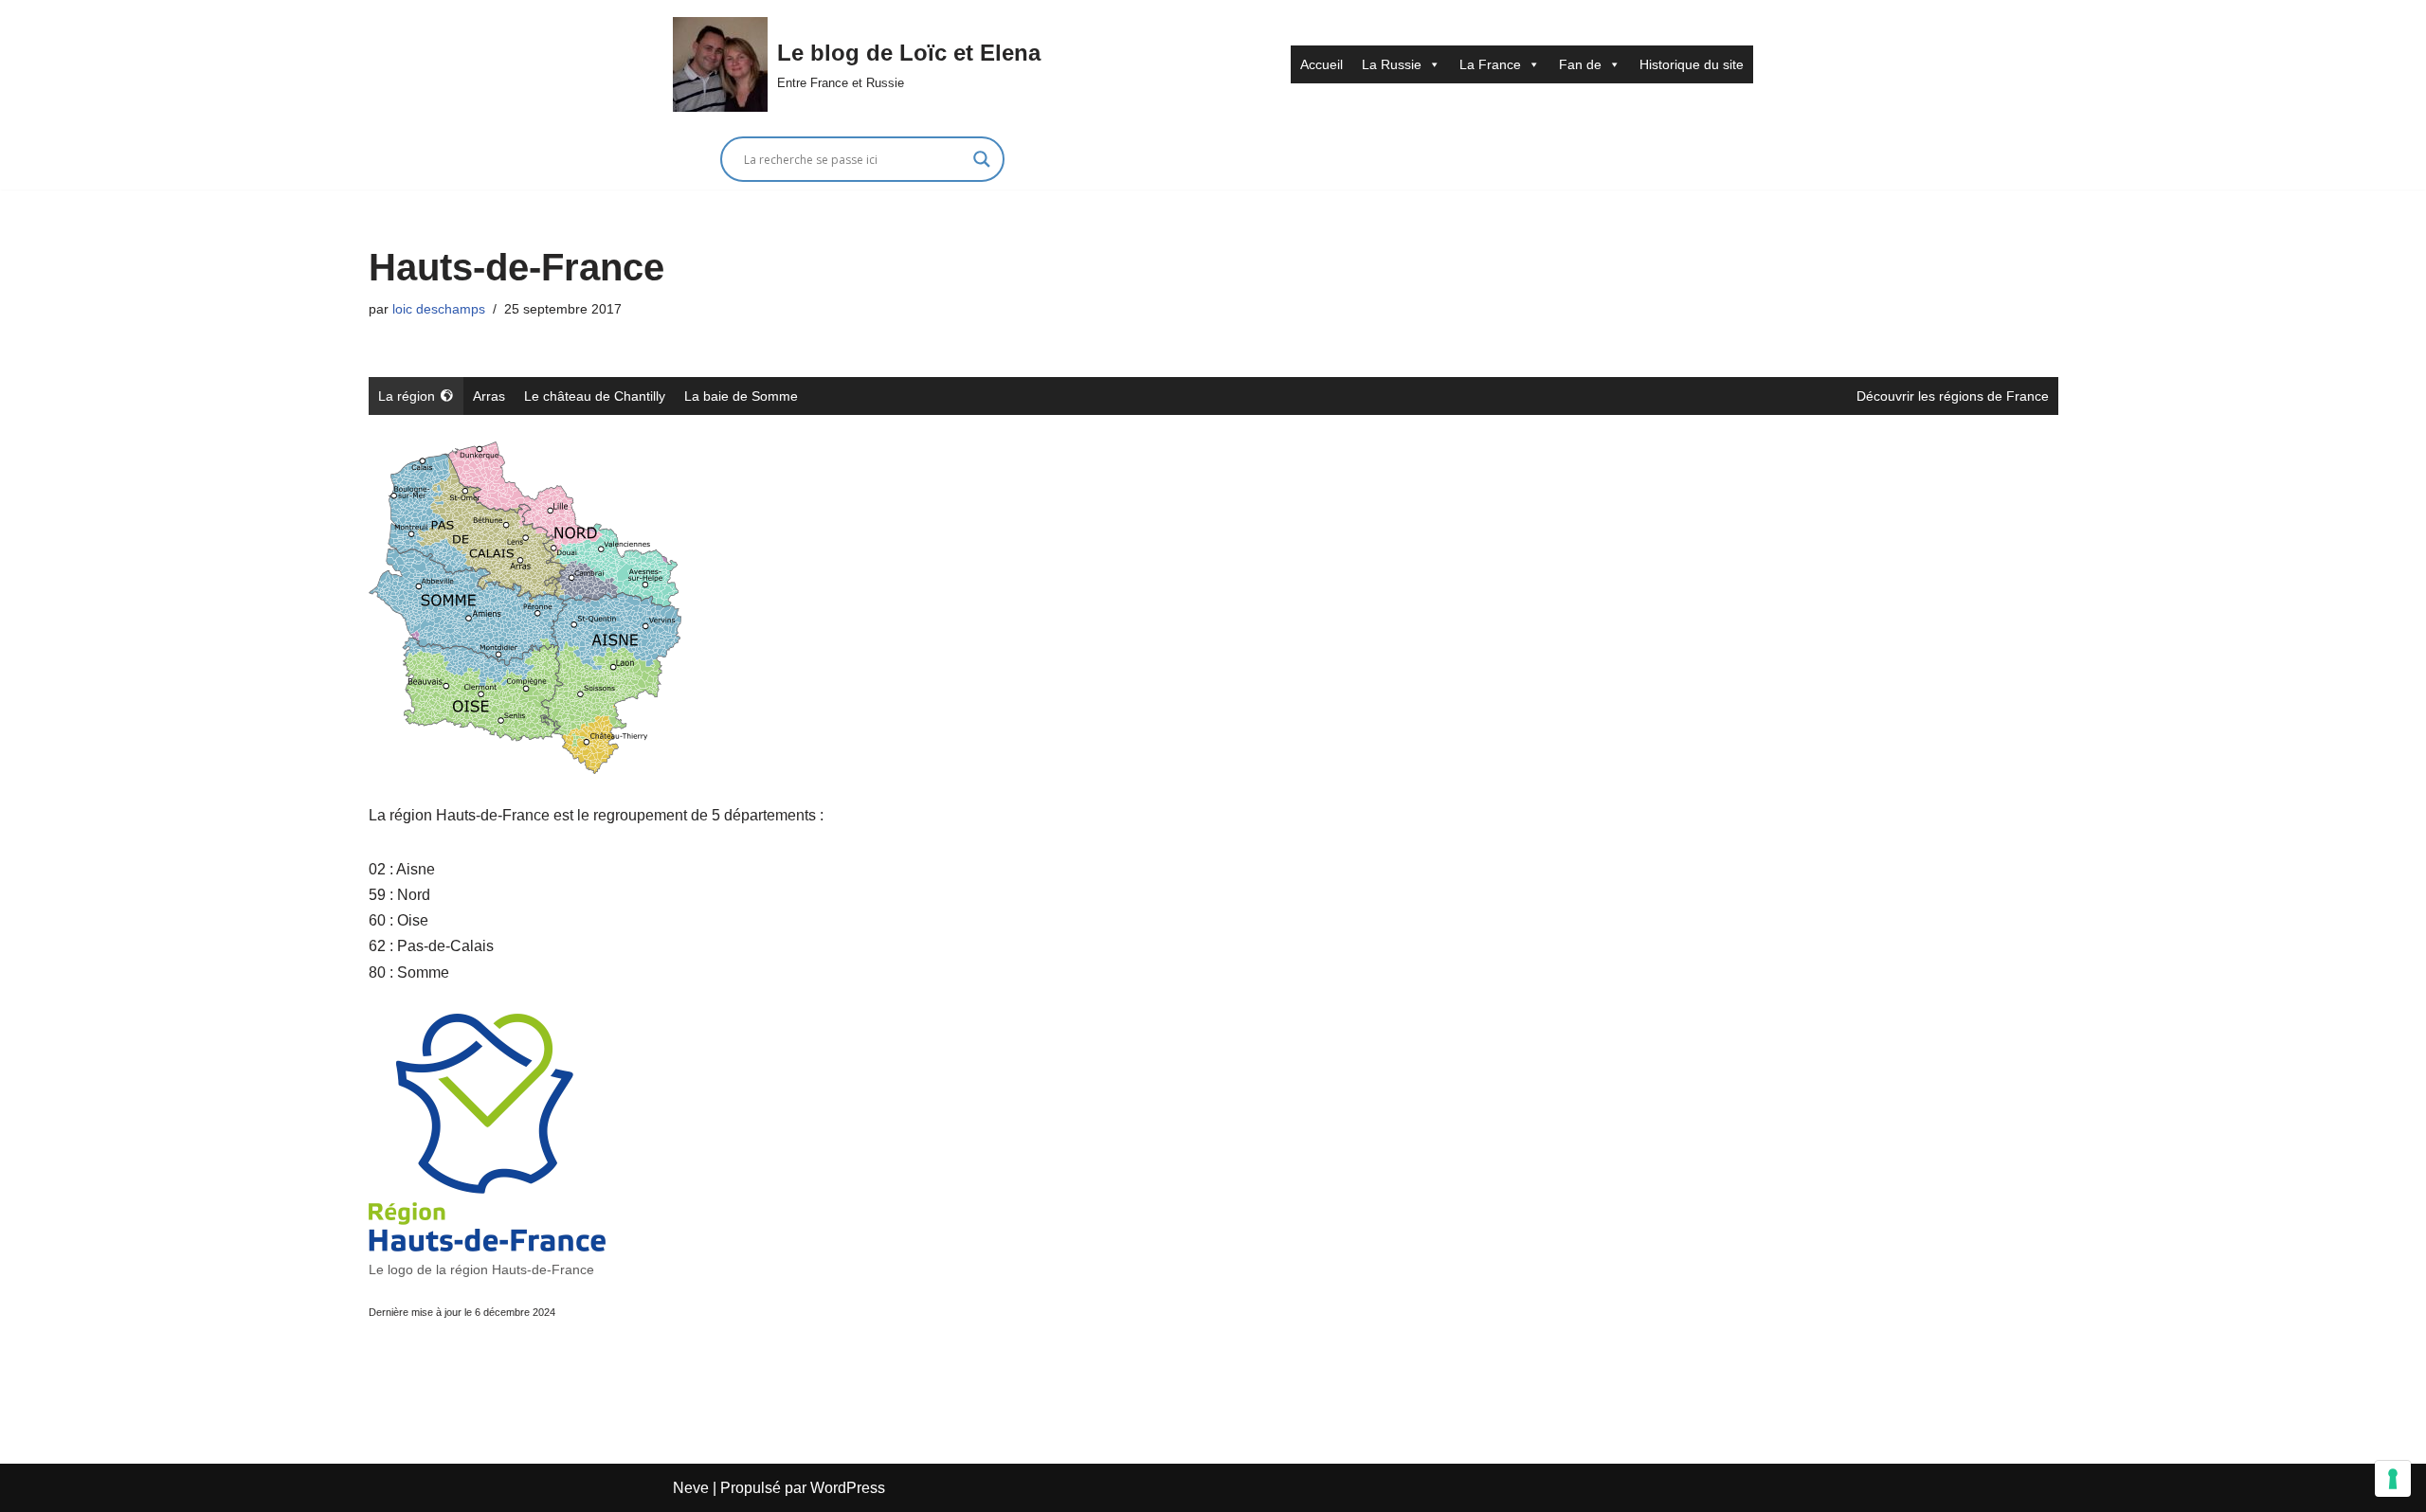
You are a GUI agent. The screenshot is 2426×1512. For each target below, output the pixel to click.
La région (407, 396)
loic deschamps (439, 309)
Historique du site (1692, 64)
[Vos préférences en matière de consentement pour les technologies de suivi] (2393, 1479)
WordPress (848, 1488)
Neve (691, 1488)
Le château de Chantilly (595, 396)
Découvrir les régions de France (1953, 396)
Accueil (1322, 64)
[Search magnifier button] (982, 159)
